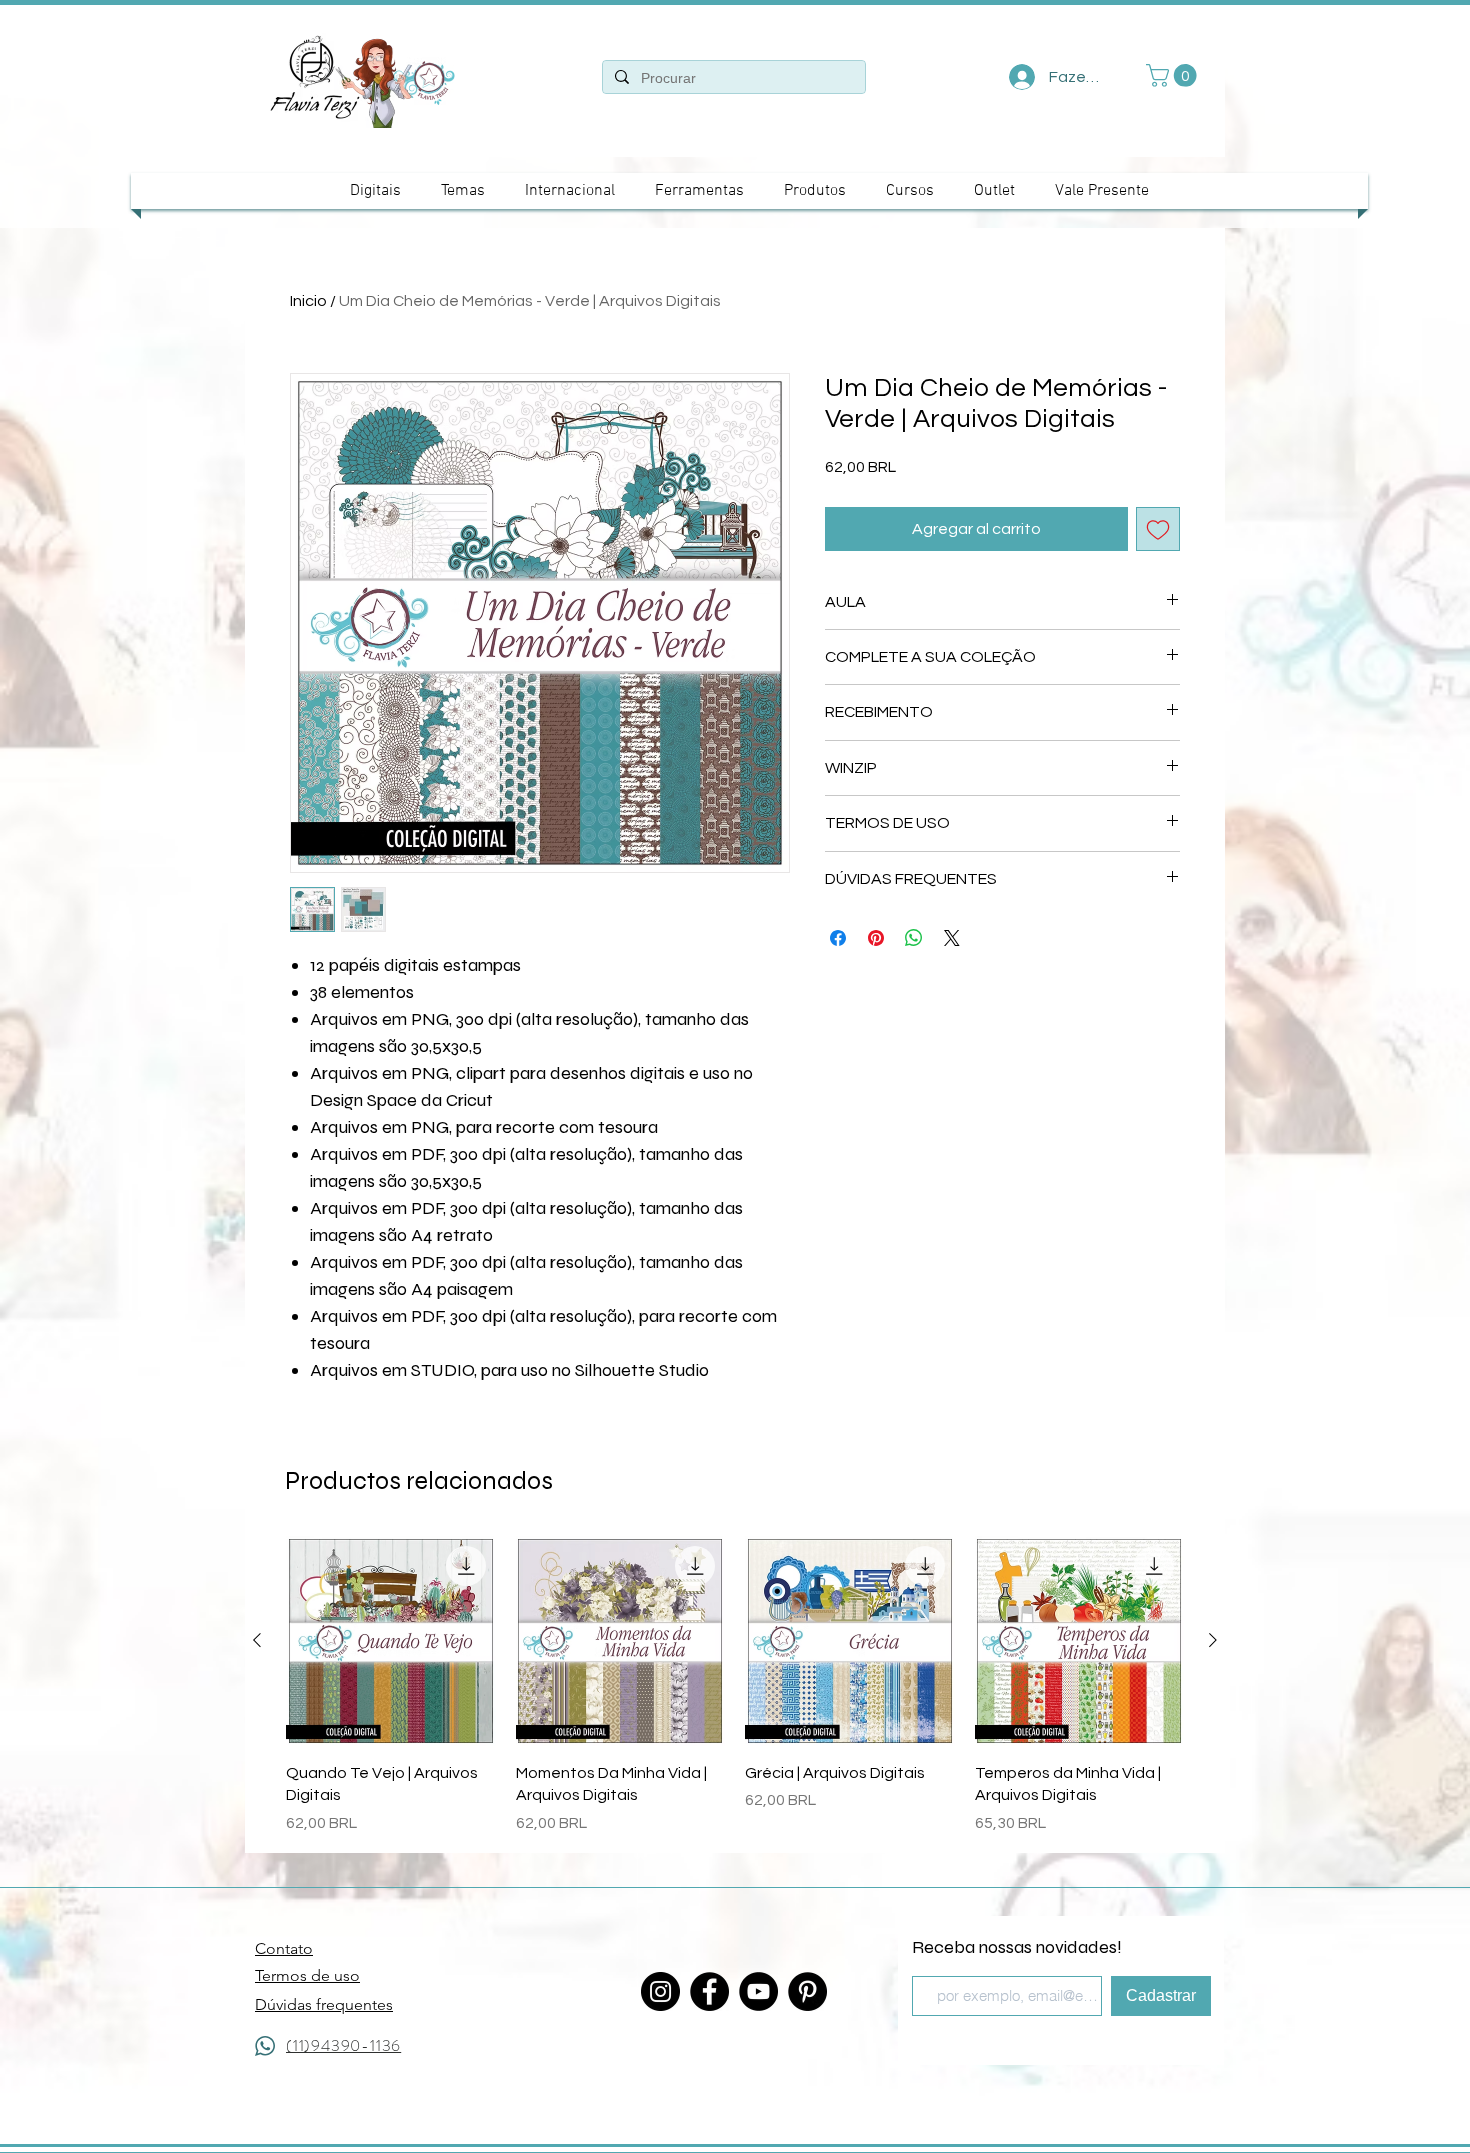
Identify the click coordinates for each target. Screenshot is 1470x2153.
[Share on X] (952, 938)
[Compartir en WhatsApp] (914, 938)
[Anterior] (257, 1640)
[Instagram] (660, 1991)
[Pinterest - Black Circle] (807, 1991)
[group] (735, 1685)
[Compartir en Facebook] (838, 938)
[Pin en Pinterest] (876, 938)
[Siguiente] (1213, 1640)
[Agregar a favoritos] (1158, 529)
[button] (1174, 75)
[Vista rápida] (391, 1641)
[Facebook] (709, 1991)
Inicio (308, 301)
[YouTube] (758, 1991)
